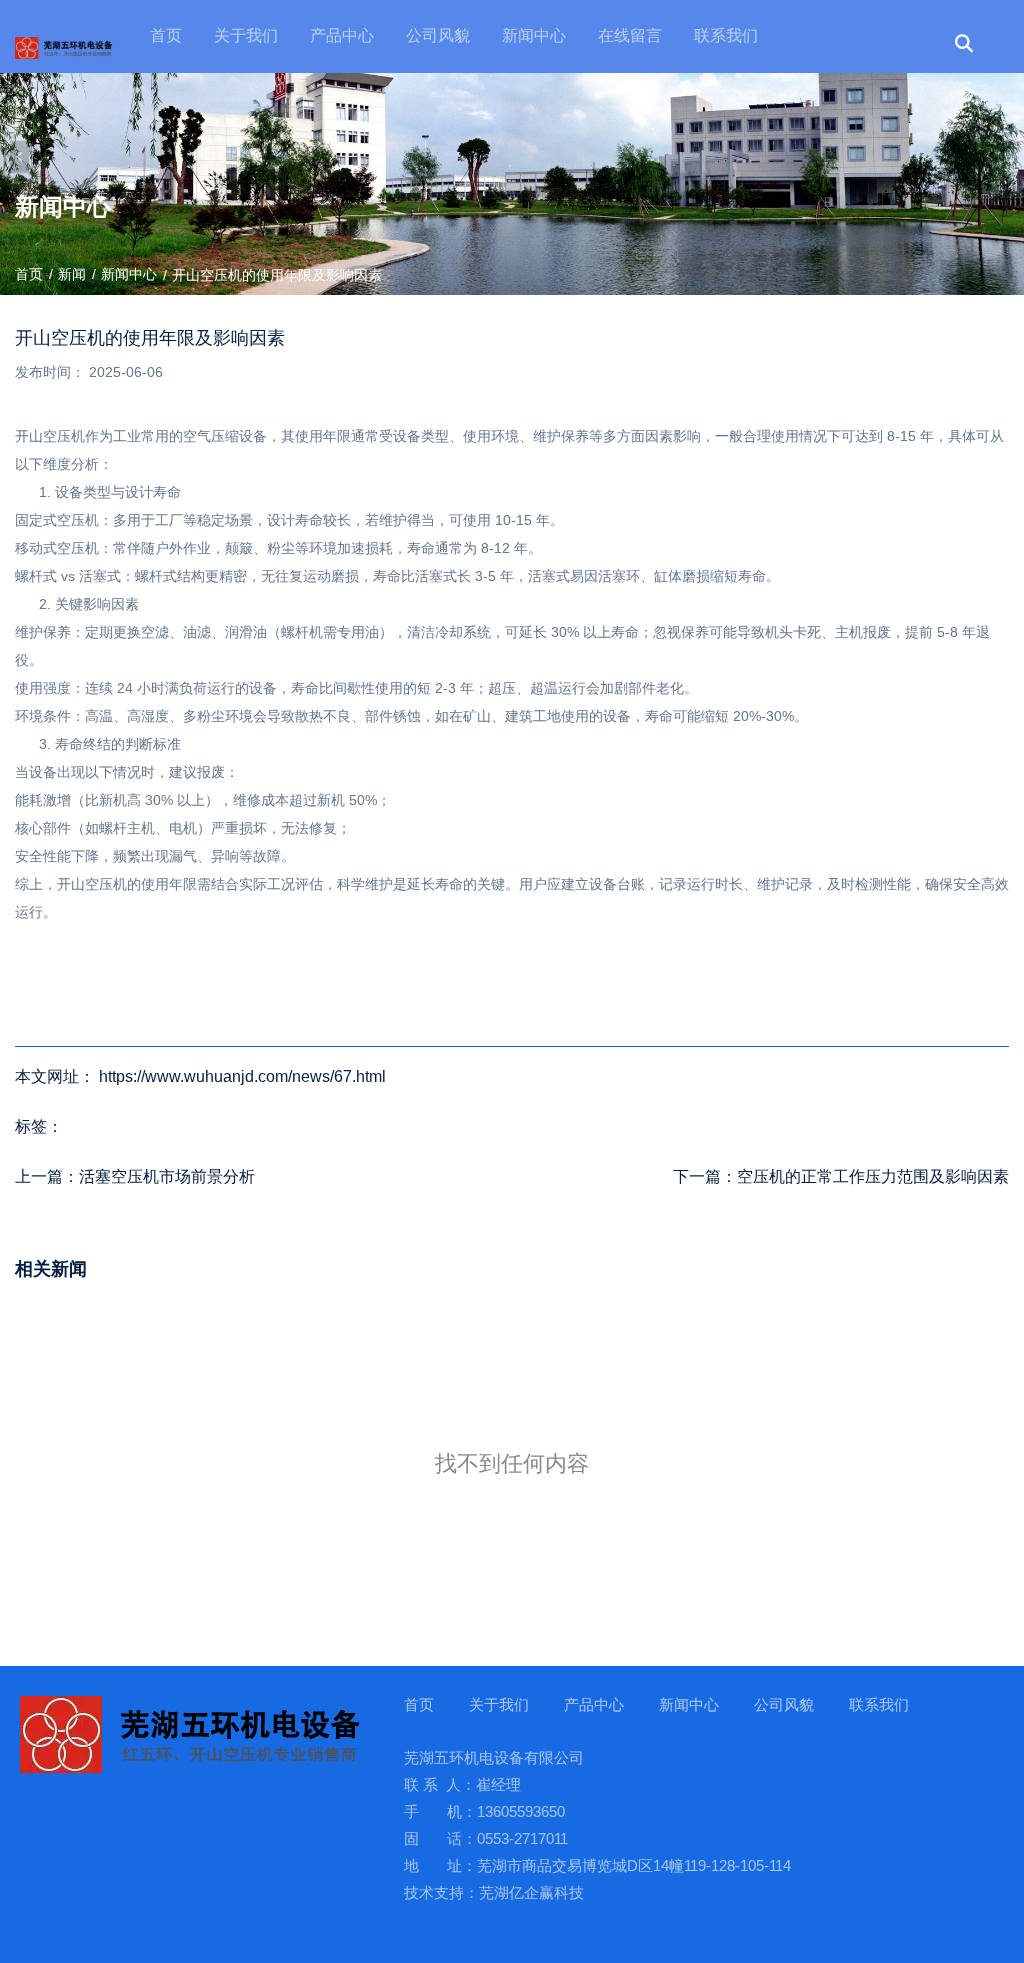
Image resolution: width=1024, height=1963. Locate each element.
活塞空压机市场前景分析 (167, 1176)
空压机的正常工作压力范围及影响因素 (873, 1176)
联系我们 (726, 35)
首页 (166, 35)
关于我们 (246, 35)
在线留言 (630, 35)
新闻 (72, 274)
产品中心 (342, 35)
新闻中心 (534, 35)
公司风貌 (438, 35)
